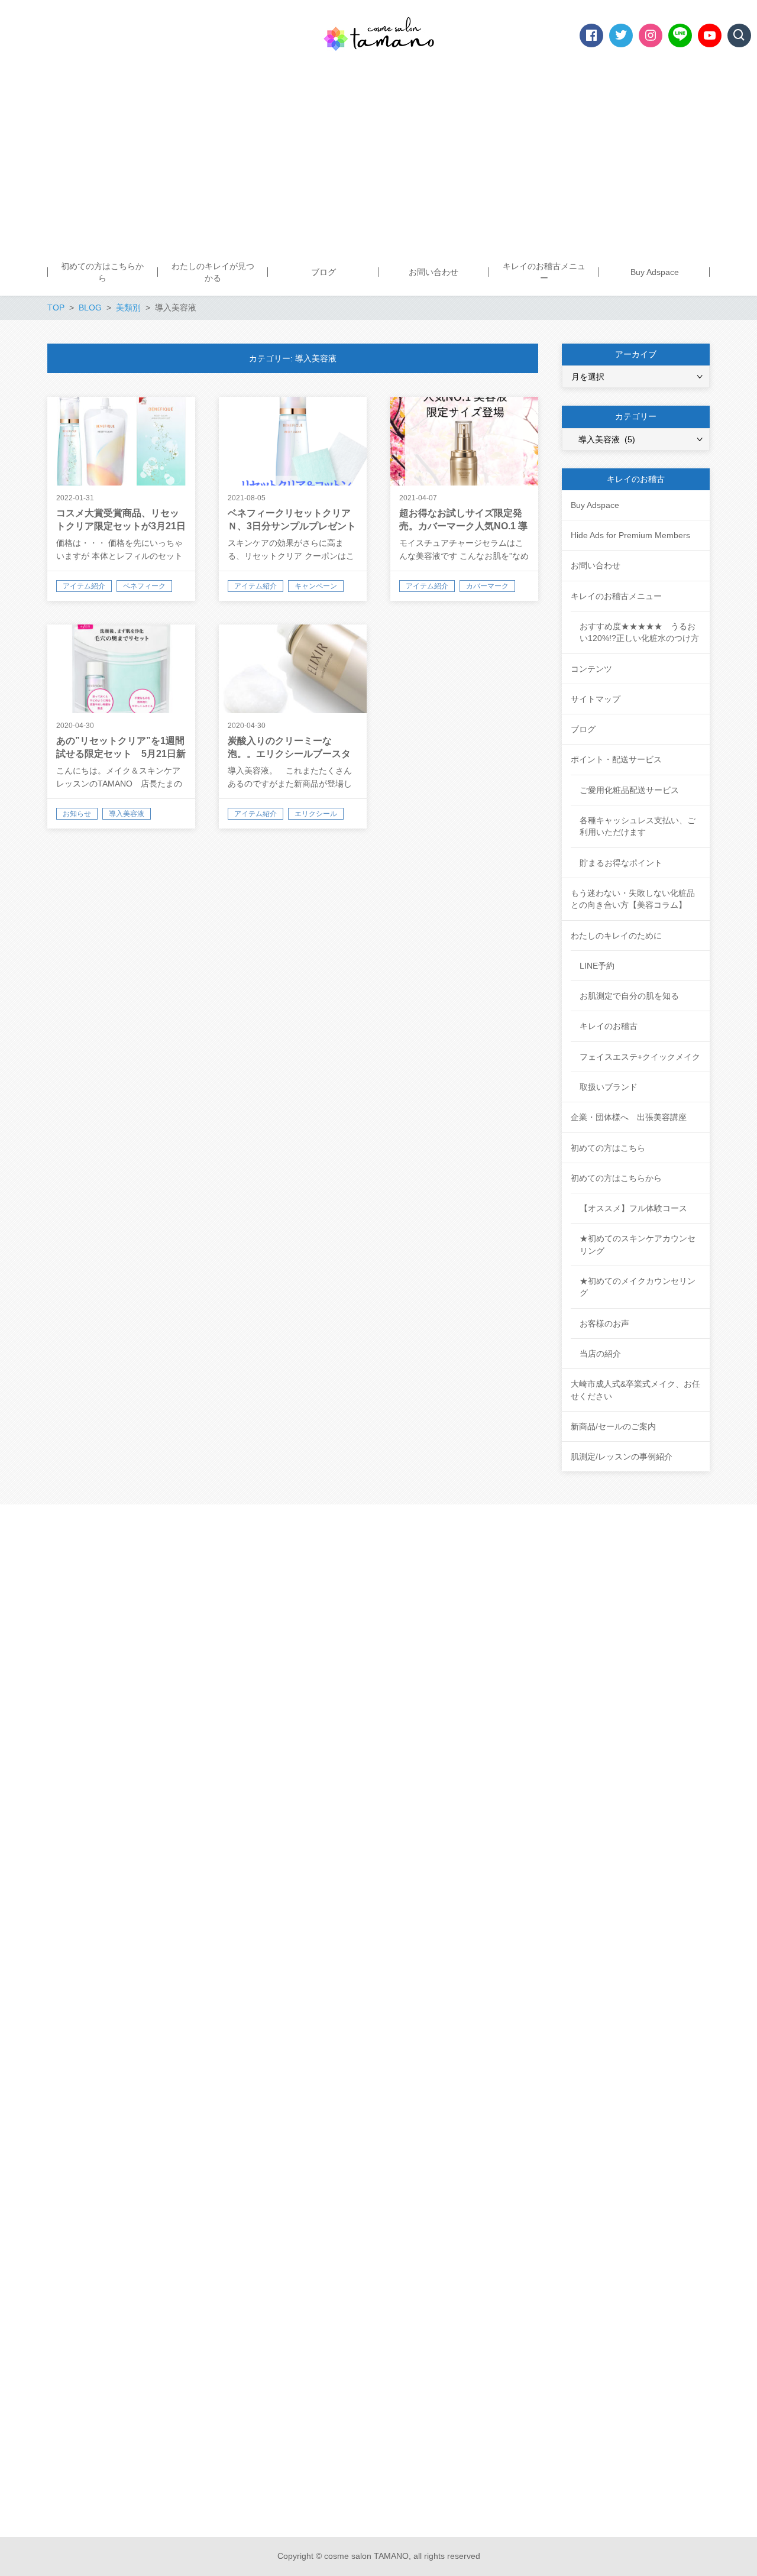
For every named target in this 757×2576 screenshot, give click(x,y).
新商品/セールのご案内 (613, 1426)
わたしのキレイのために (616, 936)
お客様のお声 (604, 1323)
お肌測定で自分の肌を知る (629, 996)
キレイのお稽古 (609, 1026)
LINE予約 (597, 966)
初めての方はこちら (608, 1148)
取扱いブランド (609, 1087)
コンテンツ (591, 669)
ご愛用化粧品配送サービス (629, 790)
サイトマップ (596, 699)
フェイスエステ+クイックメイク (640, 1057)
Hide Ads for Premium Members (630, 535)
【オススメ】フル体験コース (633, 1208)
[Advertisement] (378, 160)
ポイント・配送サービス (616, 759)
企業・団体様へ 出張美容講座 (629, 1117)
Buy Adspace (595, 505)
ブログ (583, 729)
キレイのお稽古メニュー (616, 596)
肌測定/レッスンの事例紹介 (622, 1457)
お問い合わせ (596, 565)
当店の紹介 (600, 1354)
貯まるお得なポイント (621, 863)
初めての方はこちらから (616, 1178)
